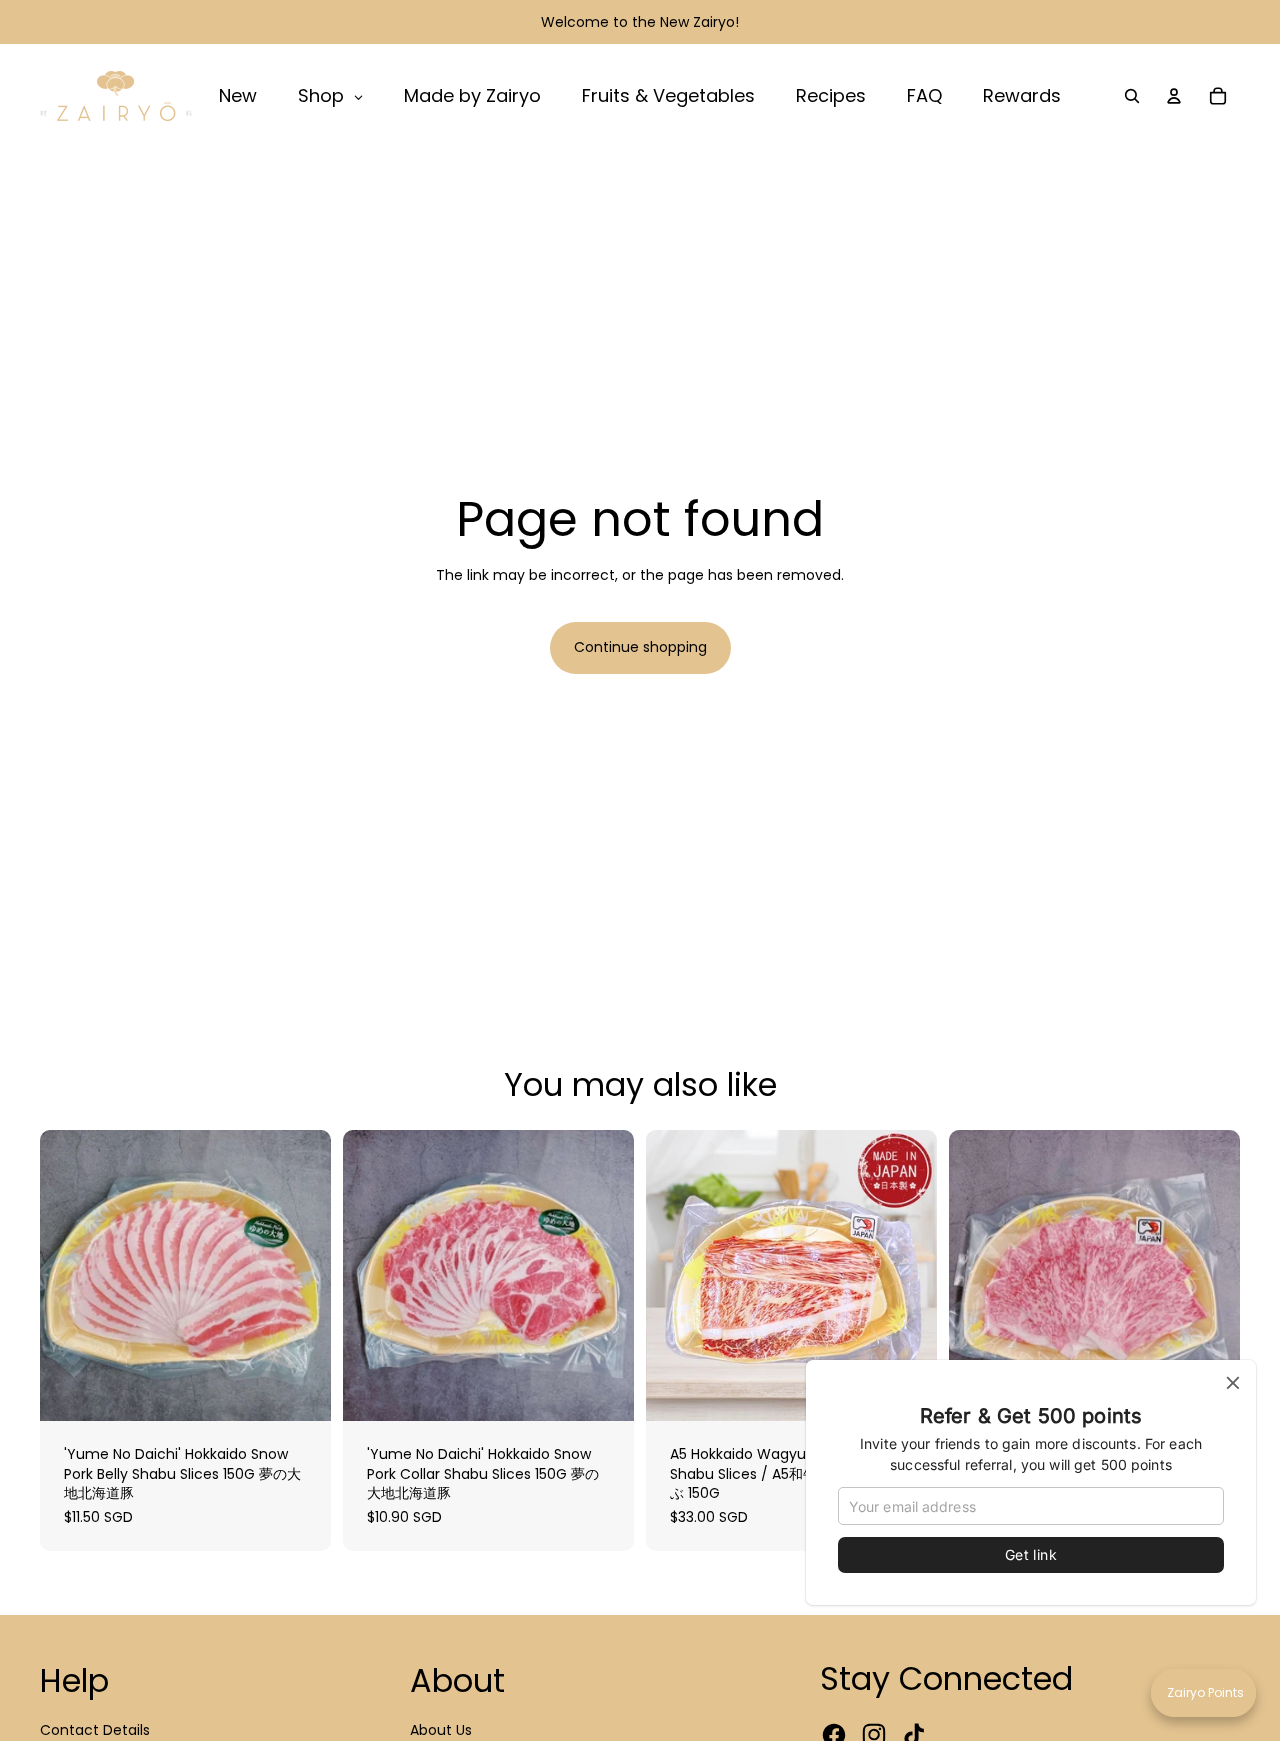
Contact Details (95, 1730)
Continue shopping (640, 647)
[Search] (1132, 96)
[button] (1203, 1693)
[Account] (1174, 96)
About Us (441, 1730)
